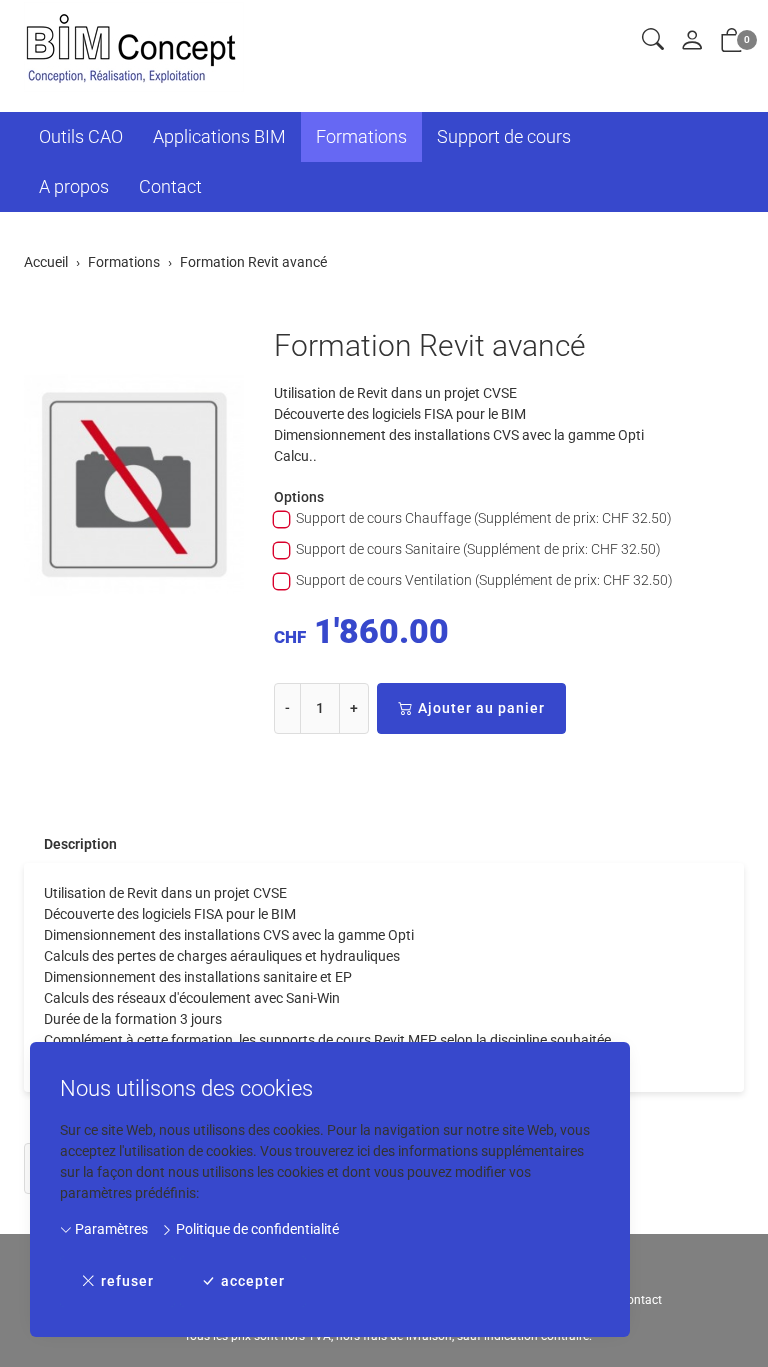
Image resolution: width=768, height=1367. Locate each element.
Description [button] (80, 844)
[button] (653, 40)
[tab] (70, 844)
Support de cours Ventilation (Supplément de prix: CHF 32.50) (484, 580)
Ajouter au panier (481, 708)
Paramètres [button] (110, 1229)
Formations (361, 136)
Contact (170, 186)
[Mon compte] (692, 41)
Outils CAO (81, 136)
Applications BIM (219, 136)
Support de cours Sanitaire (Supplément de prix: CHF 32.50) (478, 549)
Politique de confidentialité (256, 1229)
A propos (74, 186)
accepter (253, 1281)
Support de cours (504, 136)
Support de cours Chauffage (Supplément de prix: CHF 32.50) (484, 518)
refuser (127, 1281)
